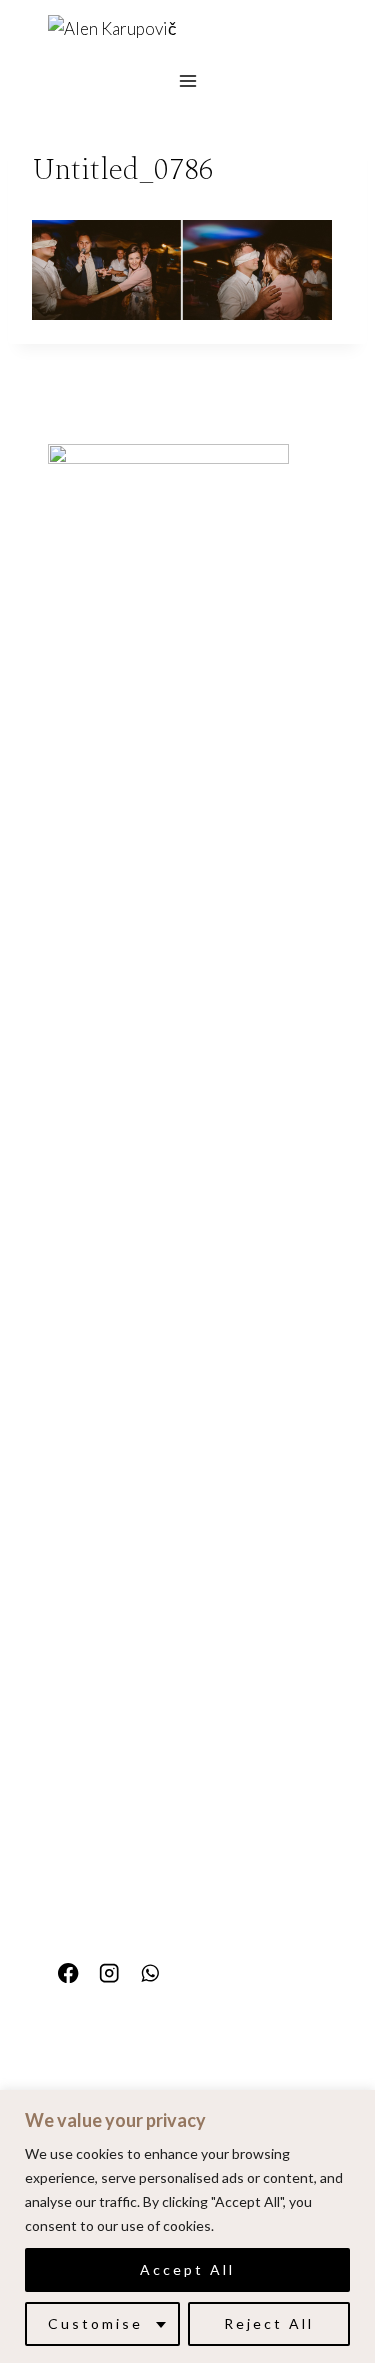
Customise (95, 2323)
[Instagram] (109, 1973)
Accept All (187, 2269)
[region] (187, 2226)
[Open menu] (187, 80)
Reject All (269, 2323)
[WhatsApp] (150, 1973)
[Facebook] (68, 1973)
